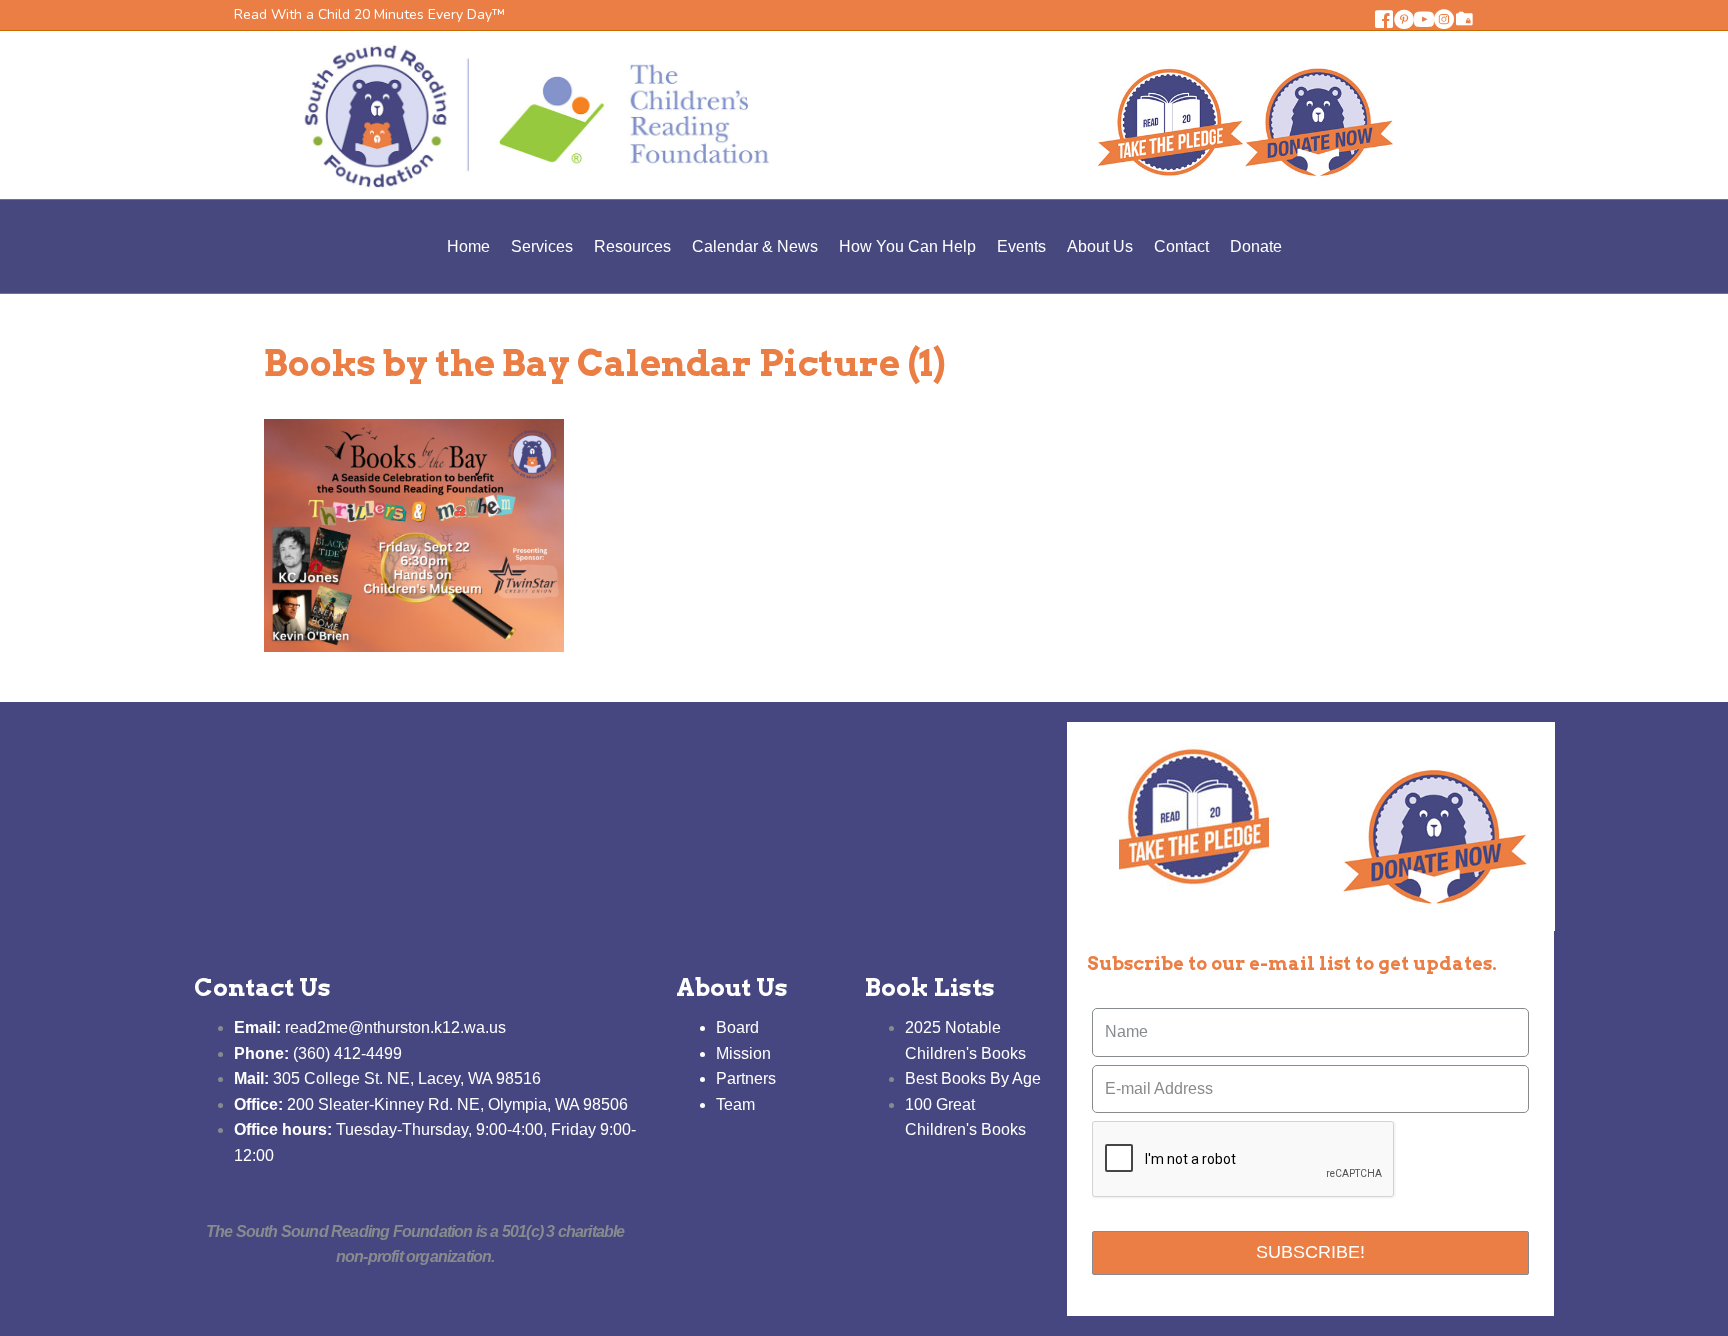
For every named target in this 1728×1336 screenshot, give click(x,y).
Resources (632, 246)
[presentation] (1244, 1160)
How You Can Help (907, 246)
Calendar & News (755, 246)
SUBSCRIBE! (1310, 1252)
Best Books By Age (973, 1078)
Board (737, 1027)
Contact (1181, 246)
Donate (1256, 246)
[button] (1384, 19)
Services (542, 246)
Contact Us (262, 987)
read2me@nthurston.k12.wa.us (370, 1027)
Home (468, 246)
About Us (1100, 246)
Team (735, 1104)
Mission (743, 1053)
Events (1021, 246)
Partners (746, 1078)
